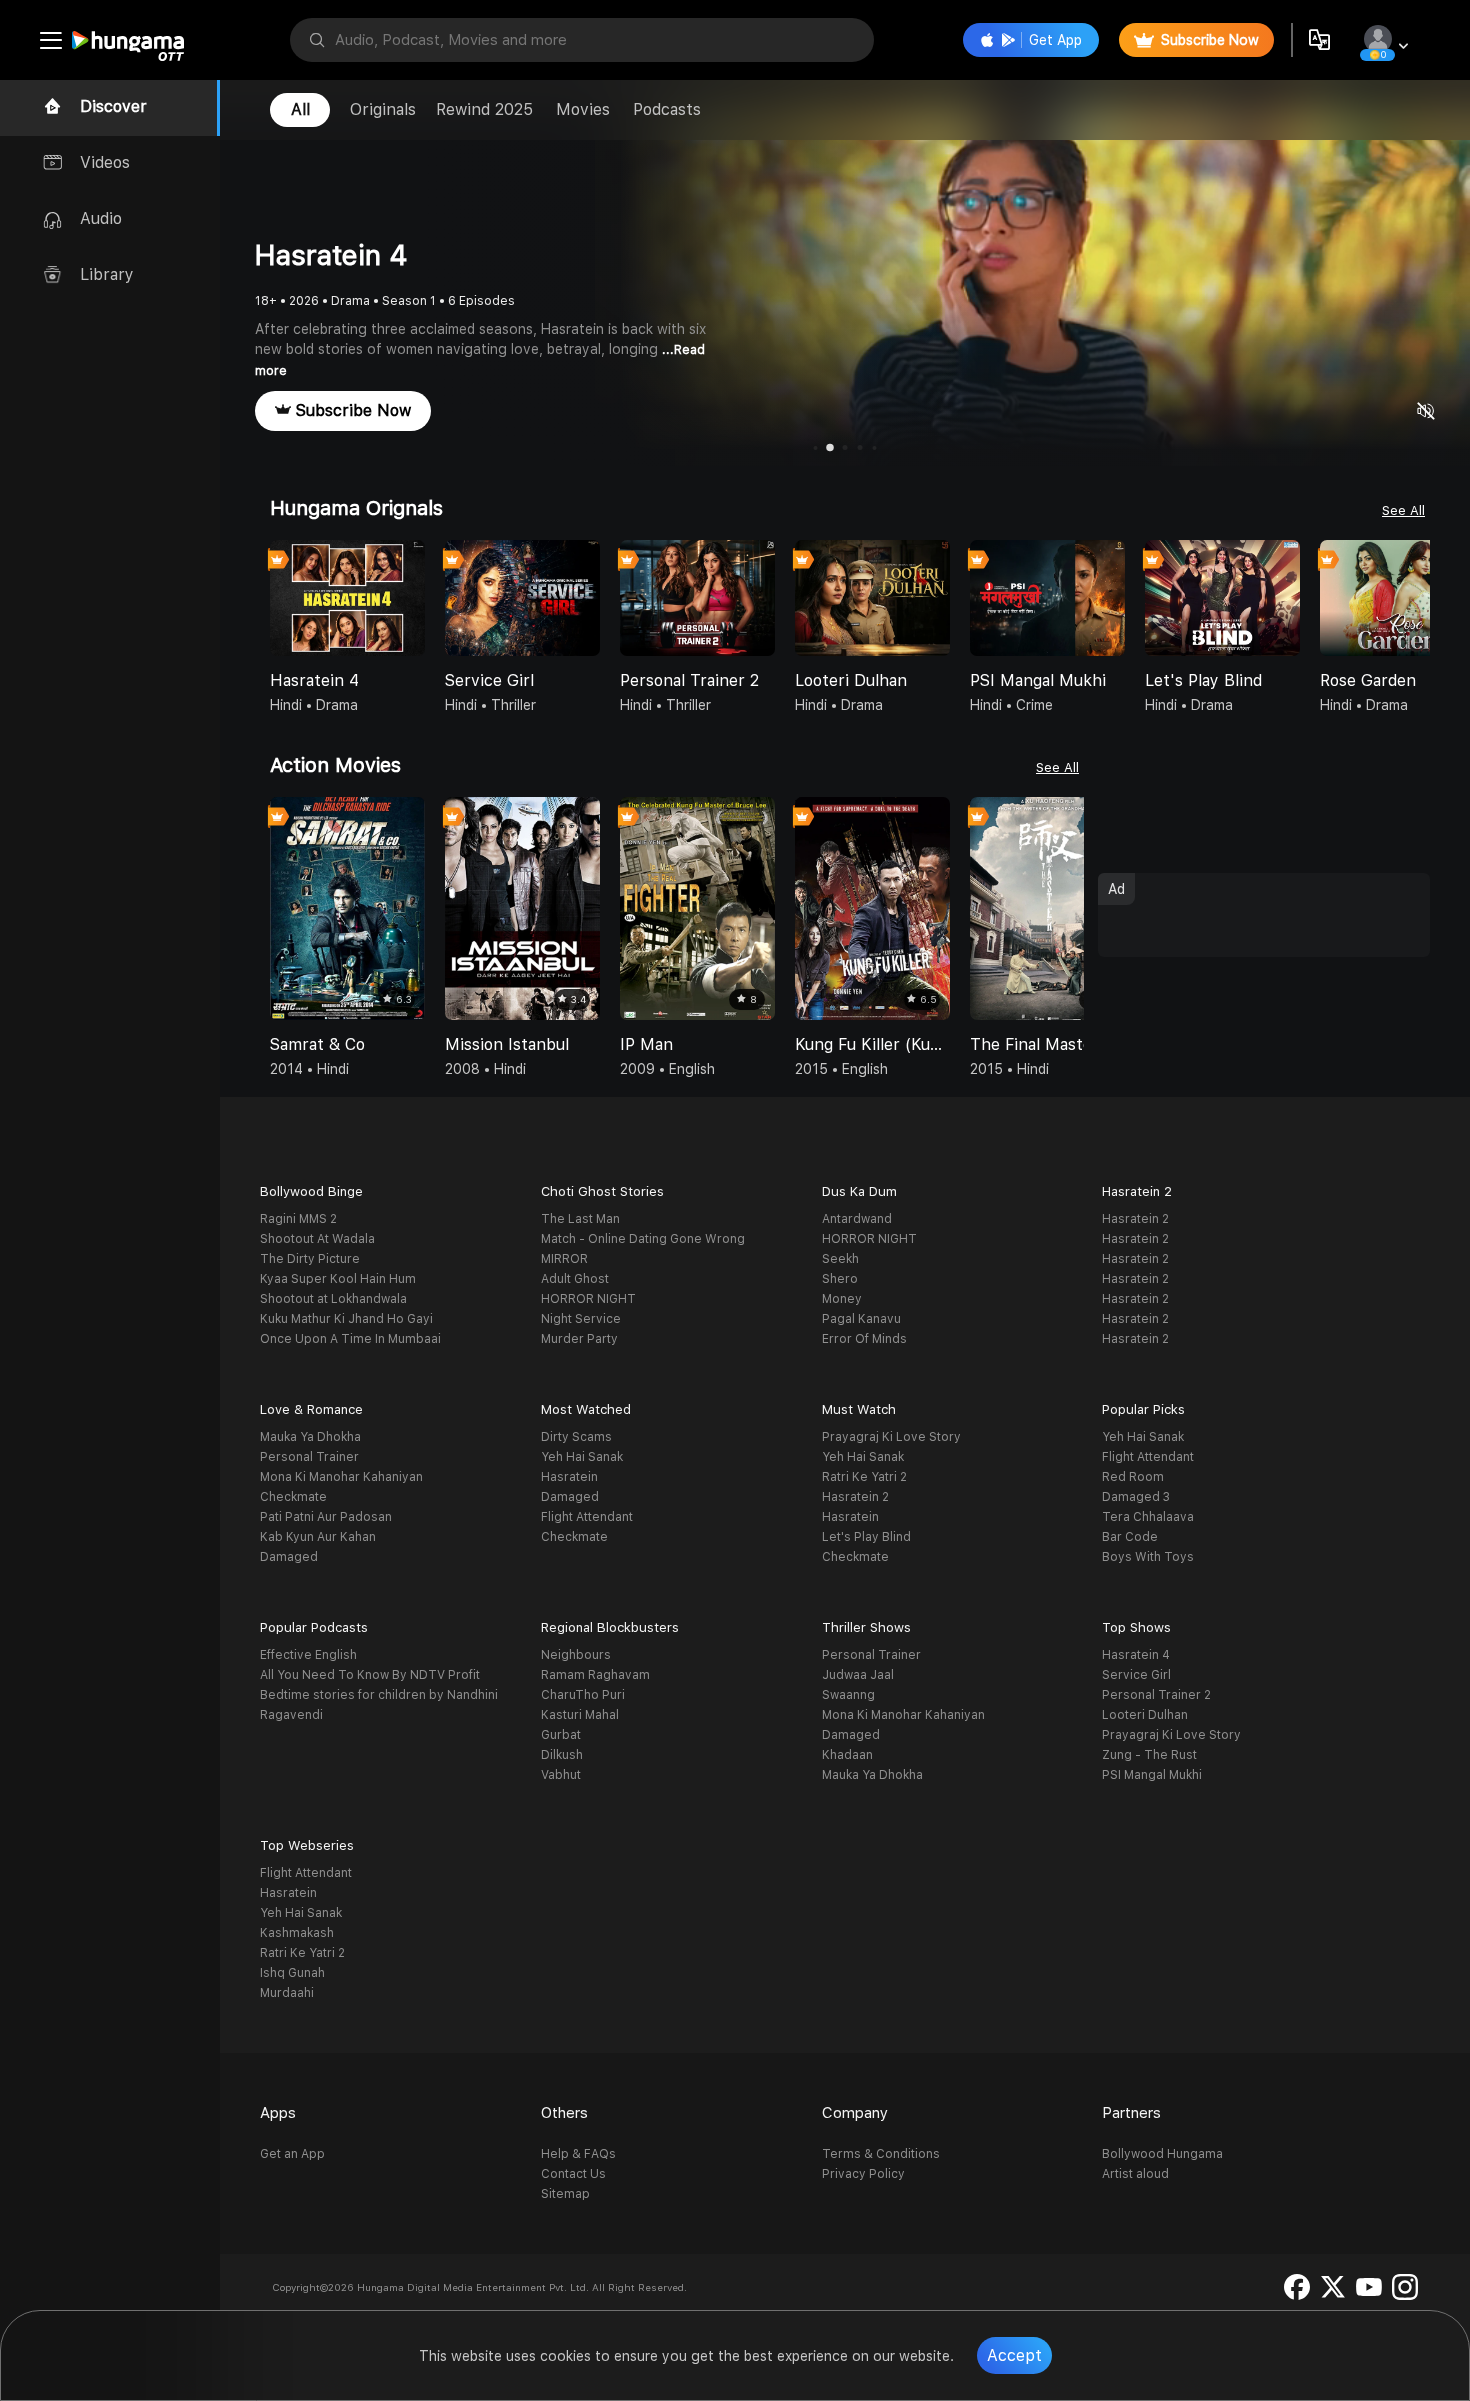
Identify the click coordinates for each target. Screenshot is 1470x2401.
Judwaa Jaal (858, 1675)
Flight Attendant (587, 1517)
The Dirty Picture (310, 1259)
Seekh (840, 1259)
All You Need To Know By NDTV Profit (370, 1675)
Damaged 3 (1136, 1497)
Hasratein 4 (1136, 1655)
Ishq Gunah (292, 1973)
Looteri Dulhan (1145, 1715)
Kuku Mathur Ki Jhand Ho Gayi (346, 1319)
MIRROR (564, 1259)
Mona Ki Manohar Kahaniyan (341, 1477)
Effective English (308, 1655)
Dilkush (562, 1755)
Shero (840, 1279)
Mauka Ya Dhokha (310, 1437)
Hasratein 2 (1135, 1219)
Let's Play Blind (866, 1537)
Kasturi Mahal (580, 1715)
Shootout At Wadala (317, 1239)
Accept (1014, 2355)
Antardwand (857, 1219)
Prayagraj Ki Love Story (891, 1437)
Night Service (581, 1319)
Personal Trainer (309, 1457)
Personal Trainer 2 (1156, 1695)
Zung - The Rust (1149, 1755)
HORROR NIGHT (588, 1299)
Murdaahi (287, 1993)
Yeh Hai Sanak (582, 1457)
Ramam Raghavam (595, 1675)
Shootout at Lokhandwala (333, 1299)
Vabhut (561, 1775)
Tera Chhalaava (1148, 1517)
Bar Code (1130, 1537)
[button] (1414, 600)
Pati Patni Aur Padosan (326, 1517)
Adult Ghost (575, 1279)
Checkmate (293, 1497)
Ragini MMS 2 (298, 1219)
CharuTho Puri (583, 1695)
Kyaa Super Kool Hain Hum (338, 1279)
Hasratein (569, 1477)
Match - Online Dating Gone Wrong (643, 1239)
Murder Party (579, 1339)
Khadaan (847, 1755)
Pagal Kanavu (861, 1319)
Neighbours (576, 1655)
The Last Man (580, 1219)
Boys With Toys (1148, 1557)
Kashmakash (297, 1933)
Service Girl (1136, 1675)
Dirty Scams (576, 1437)
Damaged (289, 1557)
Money (842, 1299)
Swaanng (848, 1695)
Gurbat (561, 1735)
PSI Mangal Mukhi (1152, 1775)
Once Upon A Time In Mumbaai (350, 1339)
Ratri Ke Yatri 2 (864, 1477)
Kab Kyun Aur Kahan (318, 1537)
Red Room (1133, 1477)
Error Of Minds (864, 1339)
